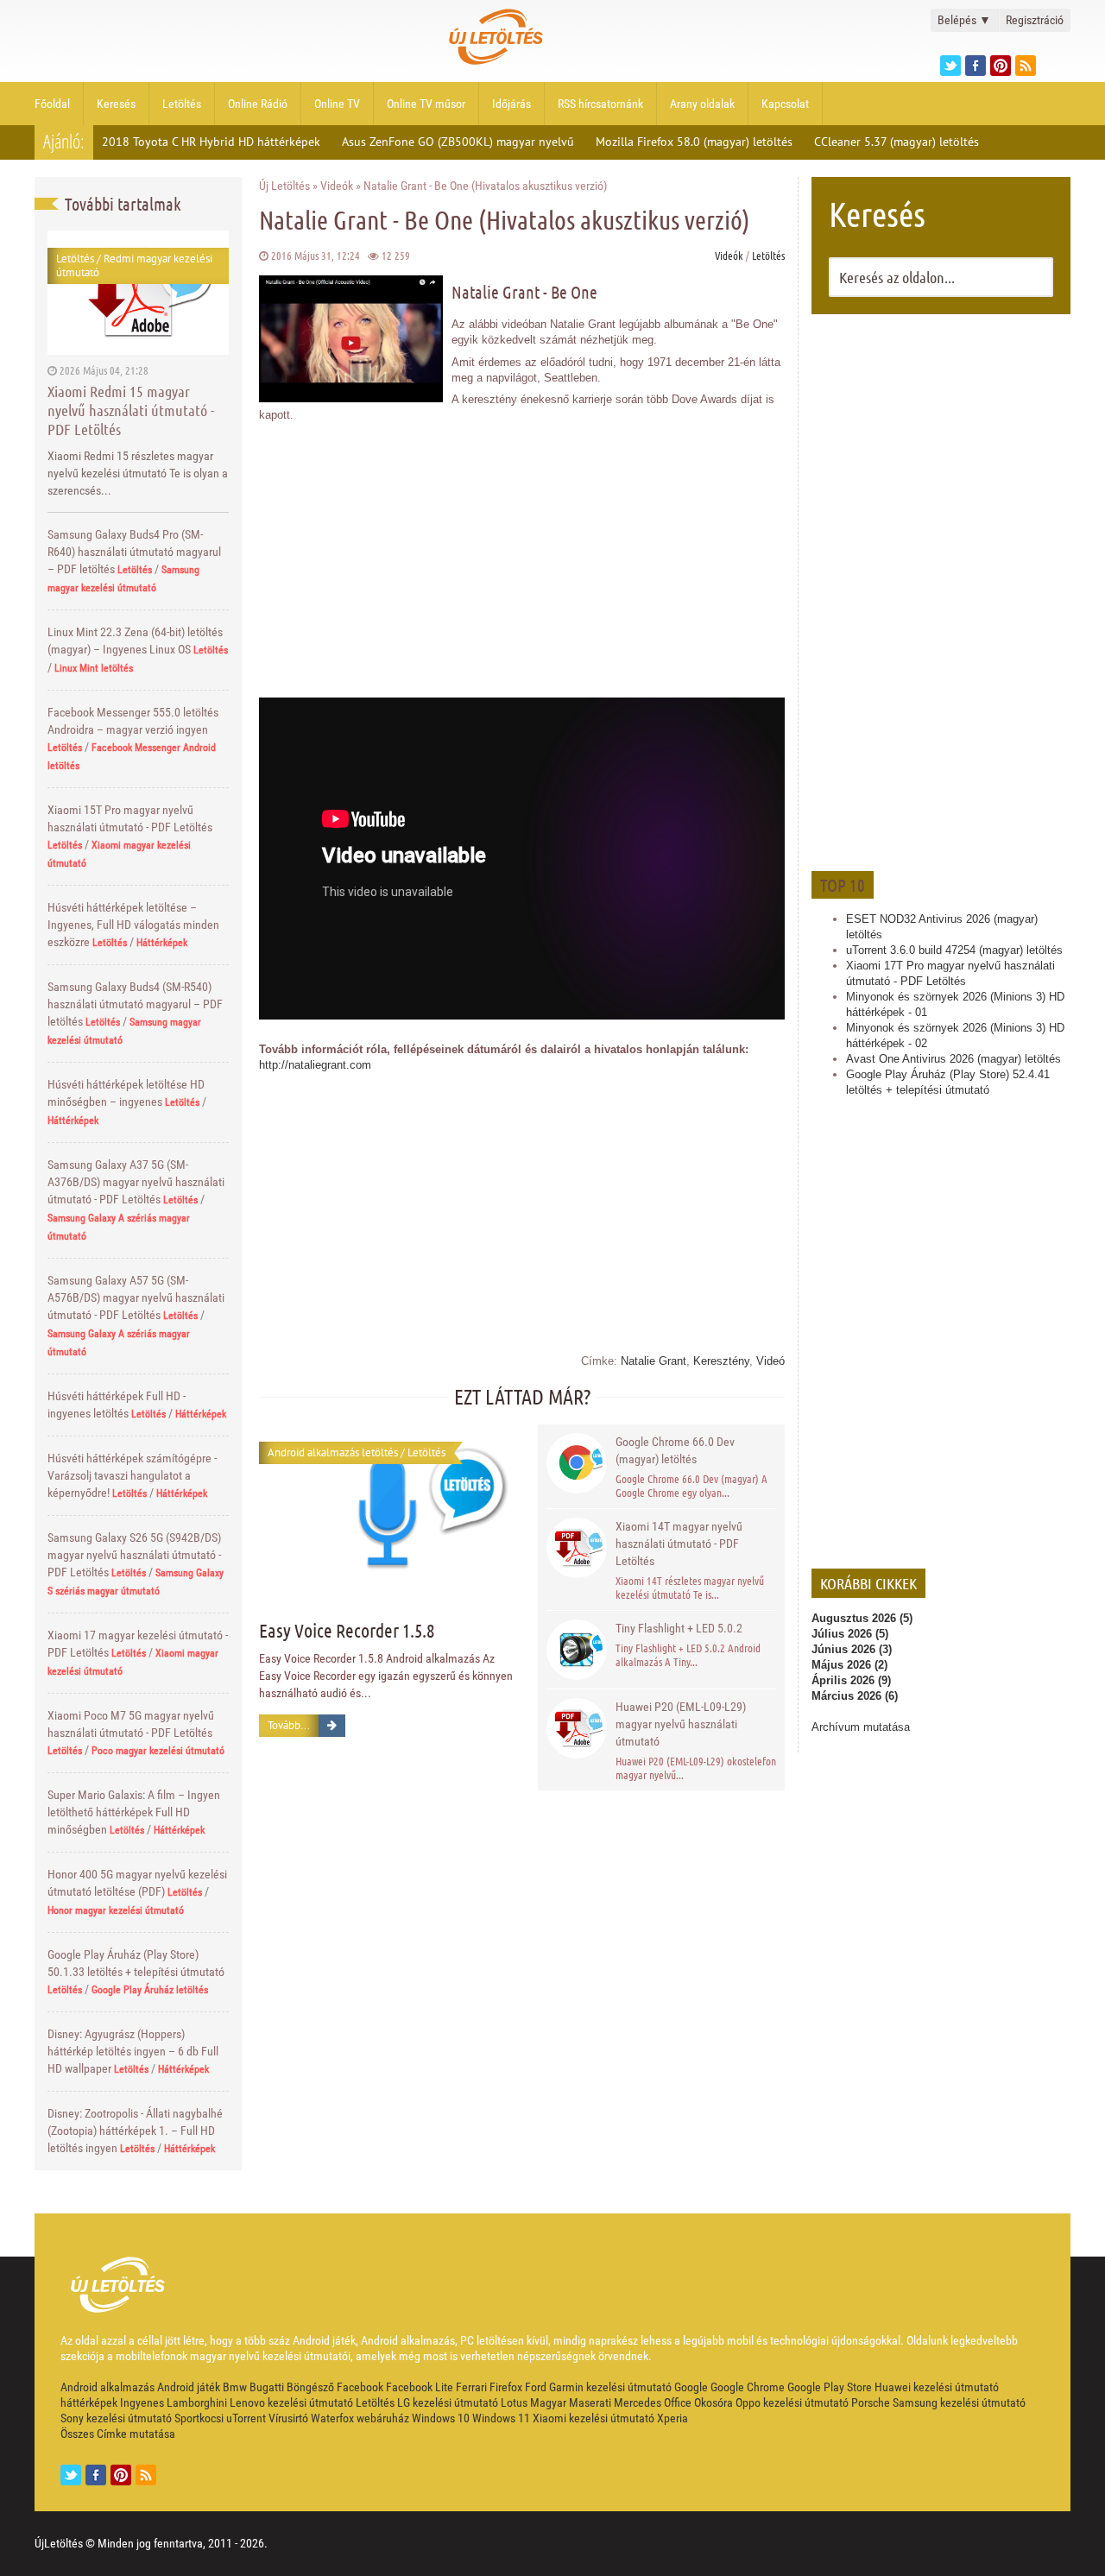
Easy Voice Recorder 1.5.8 (347, 1630)
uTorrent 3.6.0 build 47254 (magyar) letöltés (954, 950)
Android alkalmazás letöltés (333, 1452)
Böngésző (310, 2387)
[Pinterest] (1001, 66)
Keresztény (721, 1361)
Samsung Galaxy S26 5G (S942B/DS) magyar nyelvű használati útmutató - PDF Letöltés (134, 1555)
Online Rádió (258, 104)
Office (678, 2402)
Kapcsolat (785, 104)
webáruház (383, 2418)
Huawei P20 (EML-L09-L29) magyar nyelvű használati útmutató (681, 1724)
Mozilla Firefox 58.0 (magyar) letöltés (694, 142)
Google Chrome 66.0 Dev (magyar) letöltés (675, 1450)
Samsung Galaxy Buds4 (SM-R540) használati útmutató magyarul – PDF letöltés (135, 1004)
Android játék (189, 2387)
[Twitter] (950, 66)
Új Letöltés (284, 186)
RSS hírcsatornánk (600, 104)
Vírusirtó (288, 2418)
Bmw (235, 2387)
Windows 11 (501, 2418)
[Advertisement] (941, 590)
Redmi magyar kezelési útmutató (134, 265)
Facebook (360, 2387)
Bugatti (267, 2387)
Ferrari (471, 2387)
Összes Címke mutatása (118, 2434)
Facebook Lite (420, 2387)
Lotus (514, 2402)
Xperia (672, 2418)
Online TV (337, 104)
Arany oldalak (702, 104)
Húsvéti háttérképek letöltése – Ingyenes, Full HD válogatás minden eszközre (133, 925)
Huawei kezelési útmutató (937, 2387)
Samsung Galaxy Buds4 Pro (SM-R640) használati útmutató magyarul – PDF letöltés (134, 552)
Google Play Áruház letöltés (150, 1990)
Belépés (964, 20)
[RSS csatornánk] (1026, 66)
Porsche (871, 2402)
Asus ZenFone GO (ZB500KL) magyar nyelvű (458, 142)
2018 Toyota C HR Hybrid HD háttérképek (211, 142)
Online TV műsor (426, 104)
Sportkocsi (199, 2418)
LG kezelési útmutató (448, 2402)
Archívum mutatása (861, 1727)
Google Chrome (748, 2387)
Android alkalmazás (107, 2387)
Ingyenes (142, 2402)
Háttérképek (162, 943)
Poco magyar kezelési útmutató (158, 1751)
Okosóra (714, 2402)
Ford (536, 2387)
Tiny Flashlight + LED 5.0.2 (679, 1628)
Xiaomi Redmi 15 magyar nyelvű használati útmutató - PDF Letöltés (131, 410)
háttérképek (89, 2402)
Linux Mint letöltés (94, 668)
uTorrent (246, 2418)
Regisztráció (1035, 20)
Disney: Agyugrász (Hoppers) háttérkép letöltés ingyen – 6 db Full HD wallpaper (133, 2051)
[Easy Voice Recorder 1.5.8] (388, 1510)
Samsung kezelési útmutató (959, 2402)
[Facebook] (976, 66)
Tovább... (289, 1725)
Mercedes (638, 2402)
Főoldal (52, 104)
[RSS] (146, 2475)
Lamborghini (197, 2402)
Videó (770, 1361)
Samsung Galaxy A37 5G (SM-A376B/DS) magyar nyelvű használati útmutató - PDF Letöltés (136, 1182)
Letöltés (182, 104)
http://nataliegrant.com (315, 1065)
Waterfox (332, 2418)
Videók (337, 186)
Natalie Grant (654, 1361)
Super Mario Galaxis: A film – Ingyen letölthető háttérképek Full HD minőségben (134, 1812)
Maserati (590, 2402)
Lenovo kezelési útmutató (291, 2402)
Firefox (506, 2387)
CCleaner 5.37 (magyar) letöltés (897, 142)
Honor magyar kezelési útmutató (116, 1910)
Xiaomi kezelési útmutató (594, 2418)
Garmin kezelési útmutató (610, 2387)
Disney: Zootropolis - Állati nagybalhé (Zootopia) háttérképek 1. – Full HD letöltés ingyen (135, 2131)
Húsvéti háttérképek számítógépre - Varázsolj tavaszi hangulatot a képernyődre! (132, 1475)
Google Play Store (830, 2387)
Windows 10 (441, 2418)
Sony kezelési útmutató (116, 2418)
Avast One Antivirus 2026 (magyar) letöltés (953, 1059)
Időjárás (511, 104)
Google (691, 2387)
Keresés (116, 104)
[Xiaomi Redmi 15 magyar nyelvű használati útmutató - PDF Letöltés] (138, 292)
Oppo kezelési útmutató (792, 2402)
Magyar (548, 2402)
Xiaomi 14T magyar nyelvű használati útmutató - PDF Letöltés (679, 1544)
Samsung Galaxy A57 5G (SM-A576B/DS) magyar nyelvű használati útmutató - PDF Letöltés (136, 1297)
